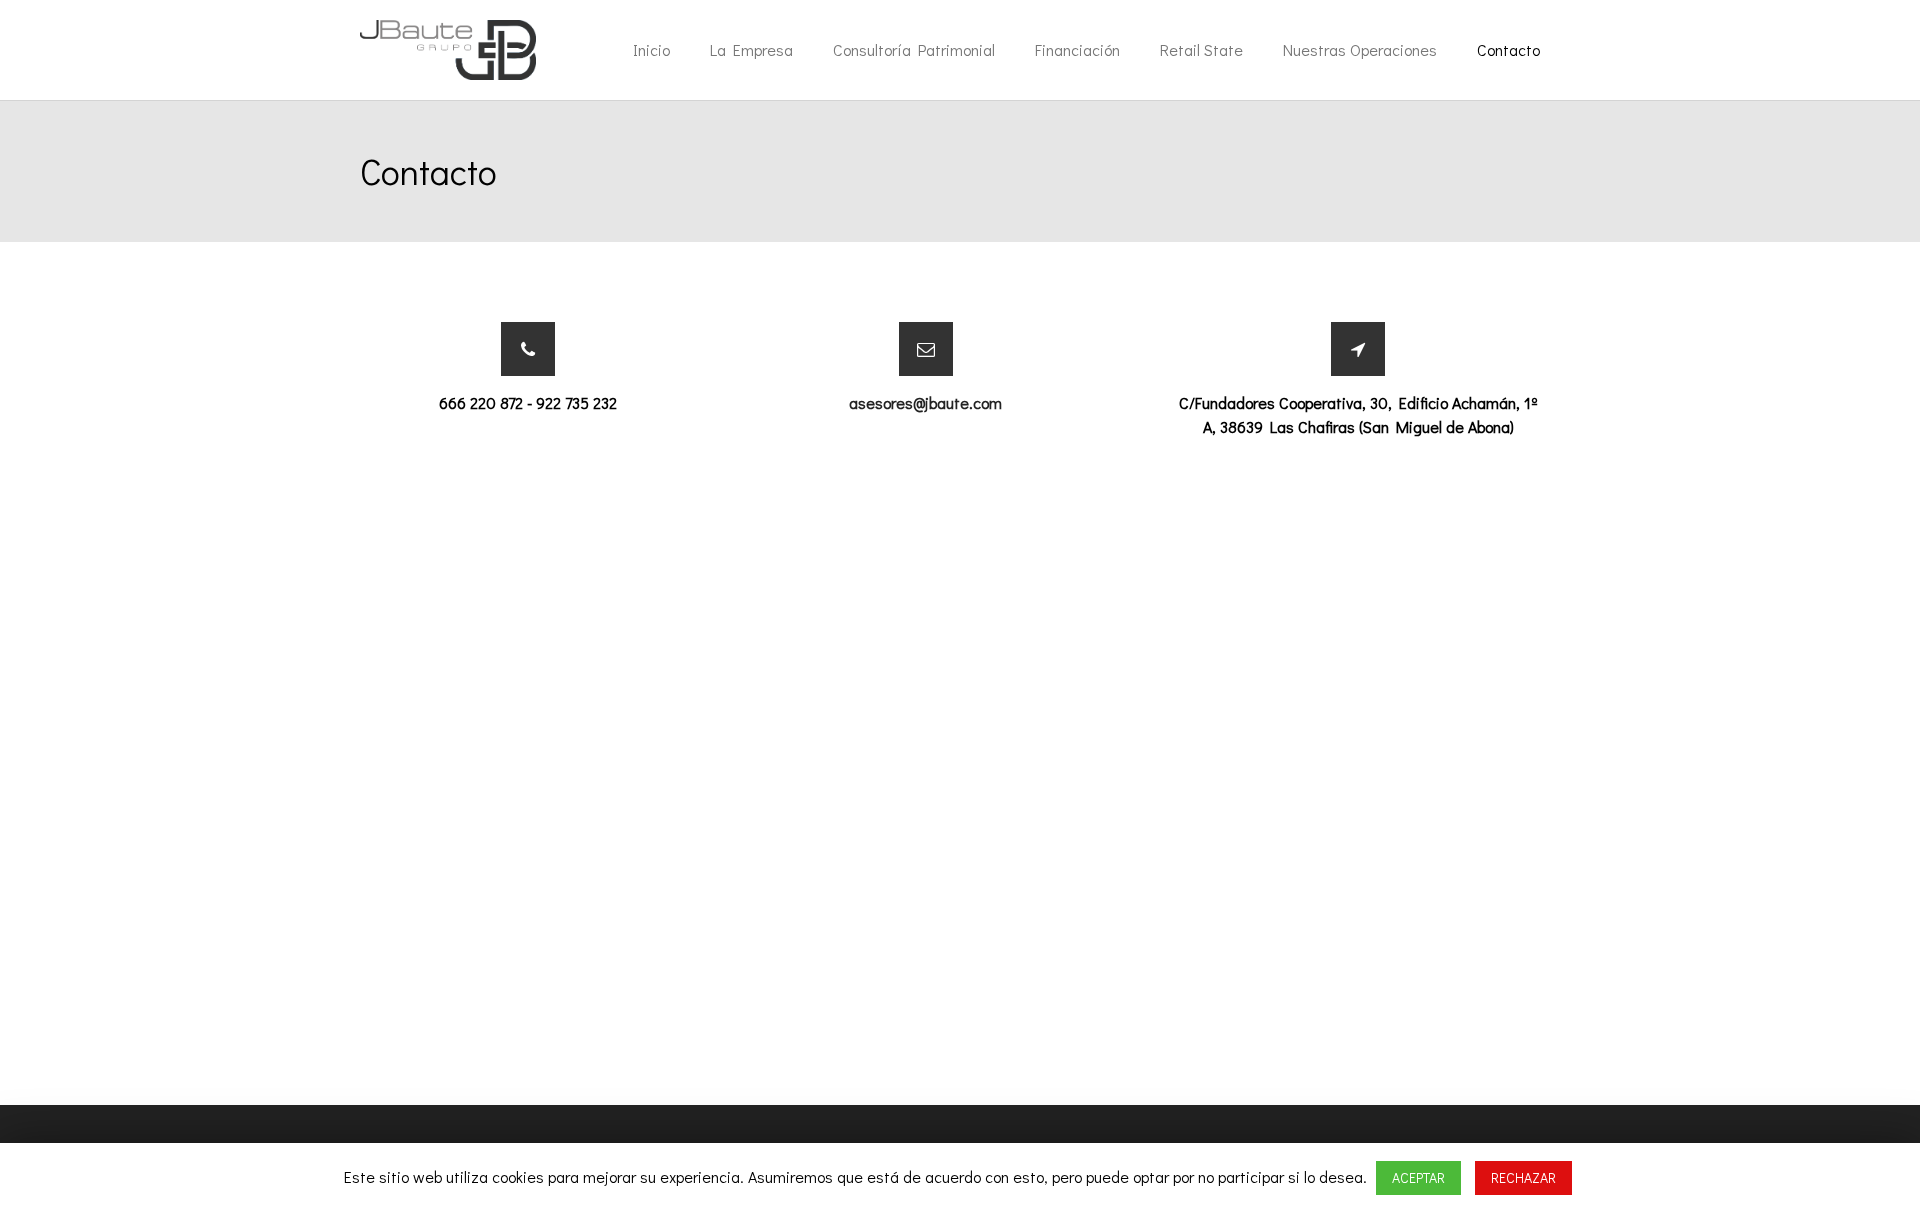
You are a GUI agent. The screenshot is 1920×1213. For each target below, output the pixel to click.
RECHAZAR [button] (1523, 1177)
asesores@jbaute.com (925, 402)
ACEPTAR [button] (1418, 1177)
